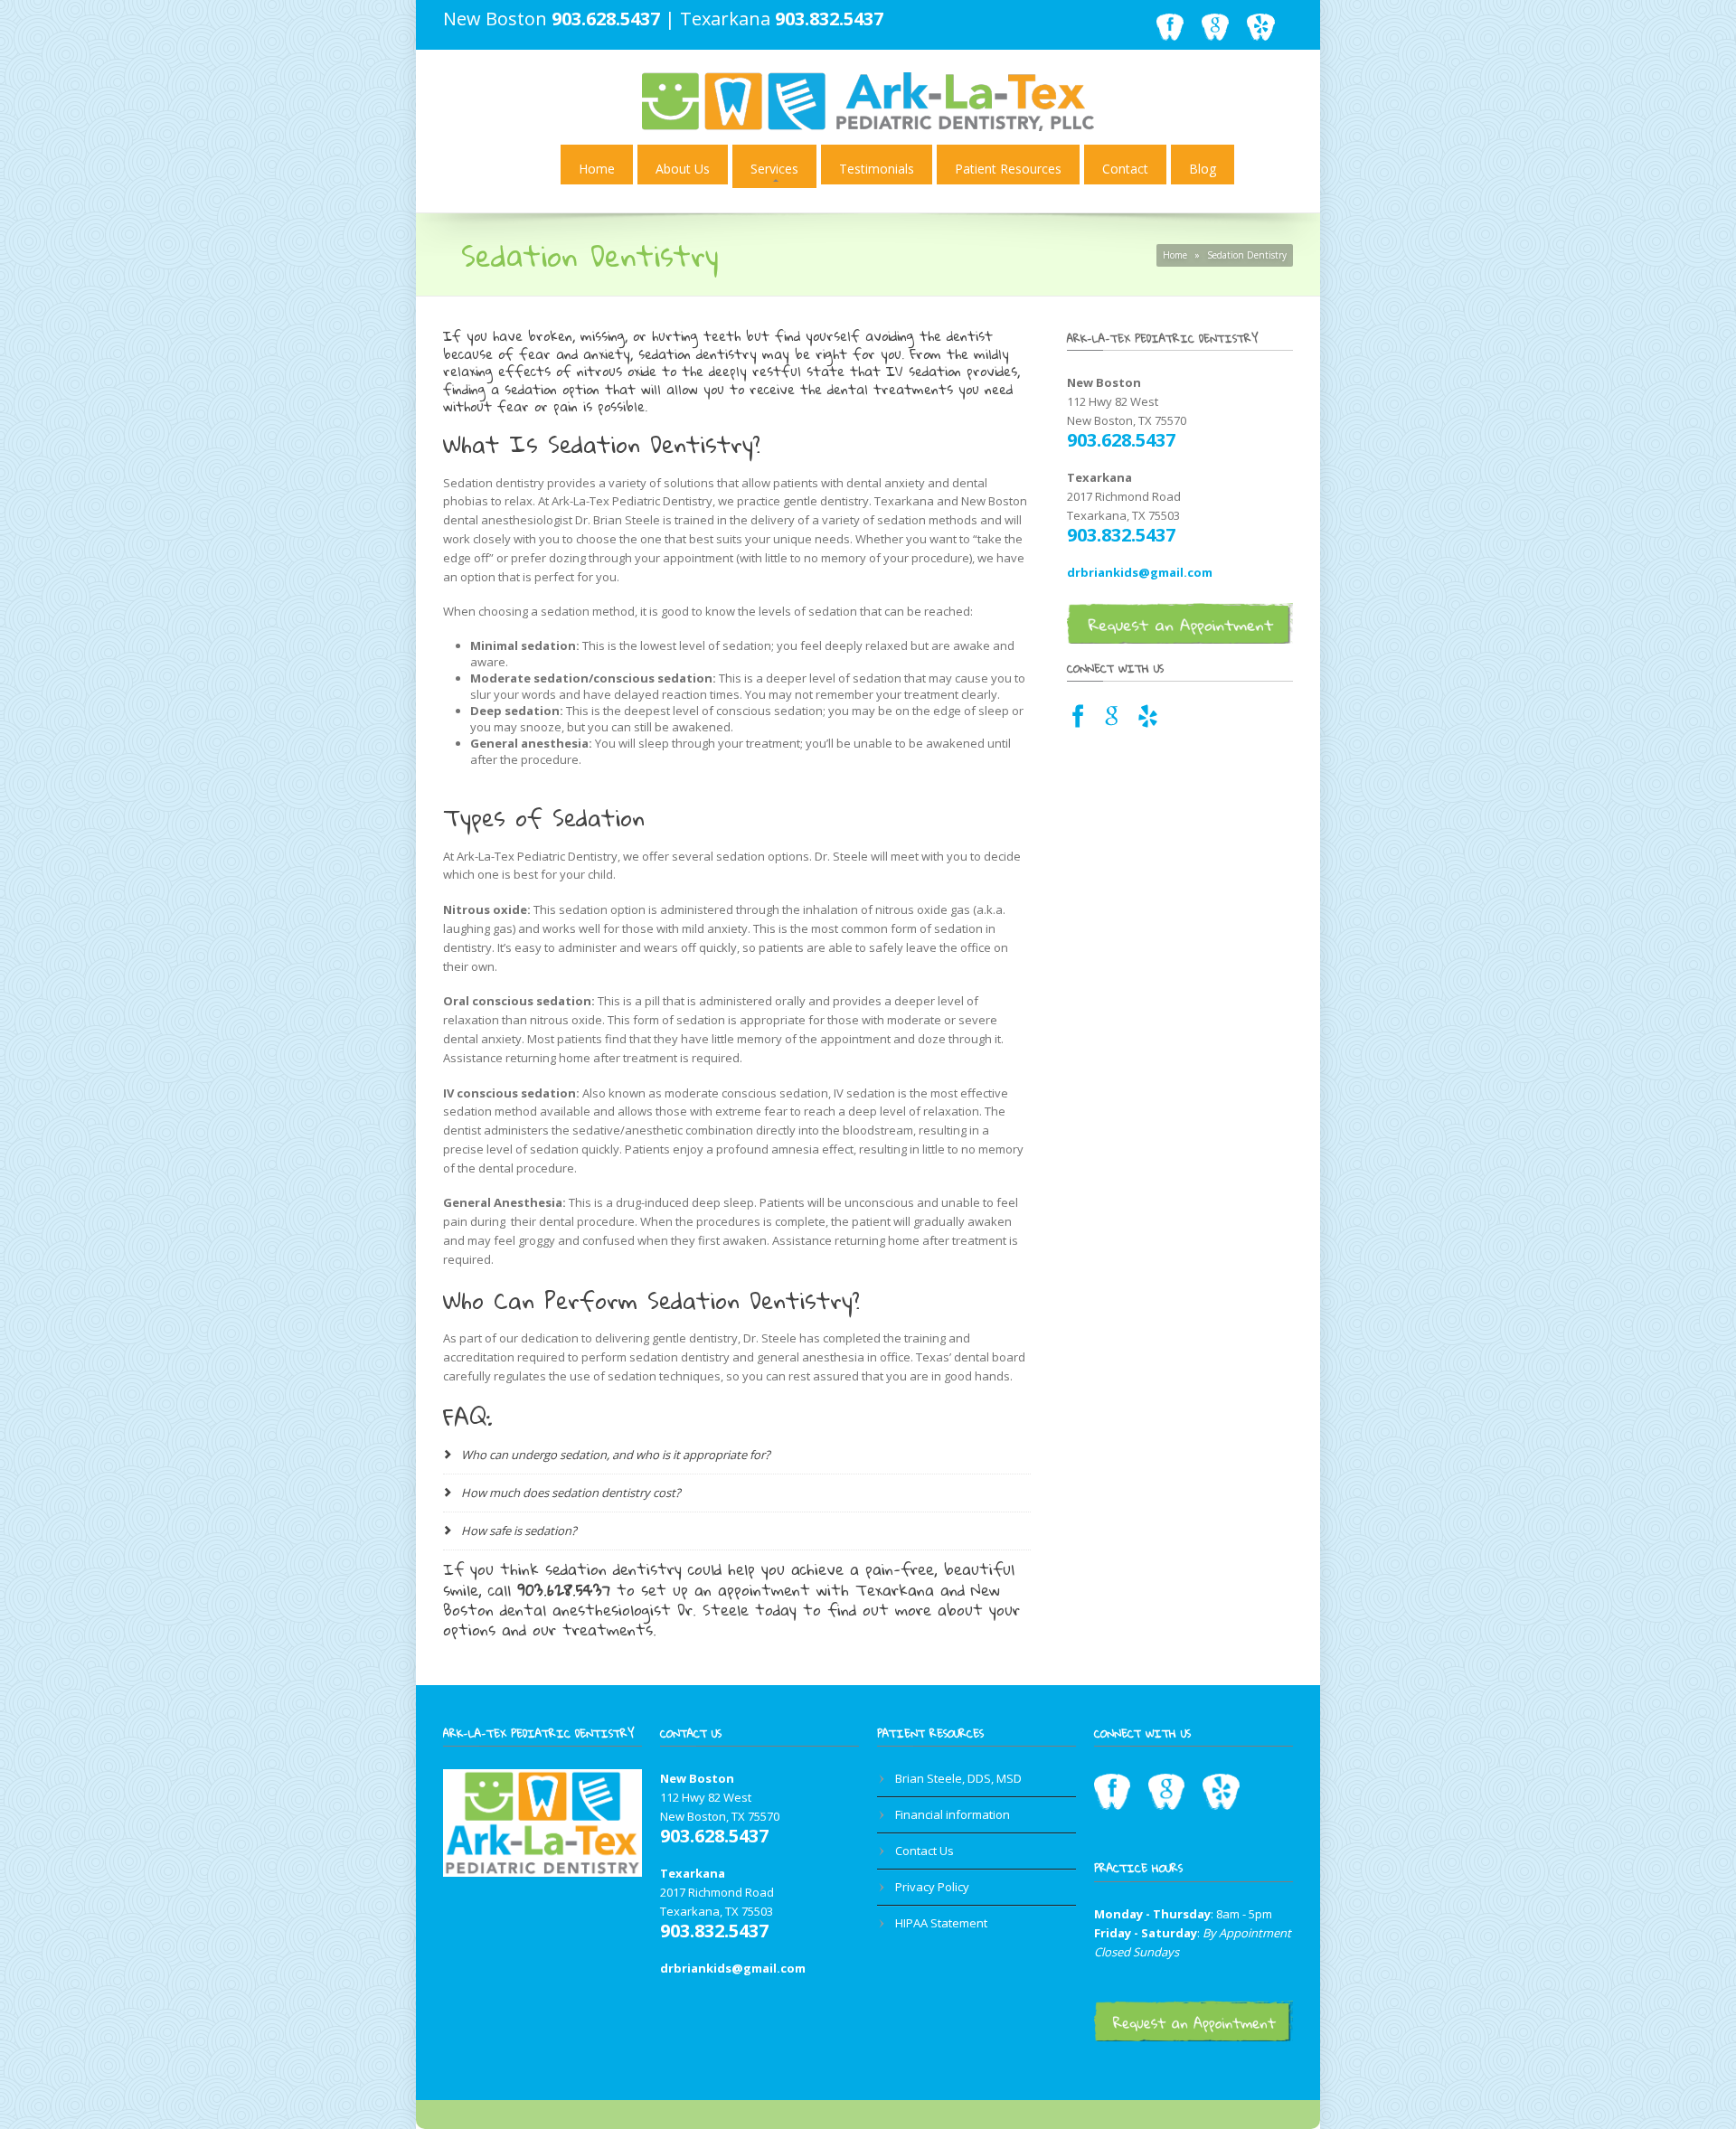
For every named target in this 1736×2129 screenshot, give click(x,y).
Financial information (953, 1814)
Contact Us (925, 1851)
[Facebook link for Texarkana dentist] (1078, 721)
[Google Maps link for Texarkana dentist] (1112, 721)
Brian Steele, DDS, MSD (958, 1778)
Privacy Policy (932, 1887)
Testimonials (877, 169)
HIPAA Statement (941, 1923)
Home (597, 169)
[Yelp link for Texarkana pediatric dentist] (1148, 721)
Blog (1203, 169)
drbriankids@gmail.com (1140, 572)
